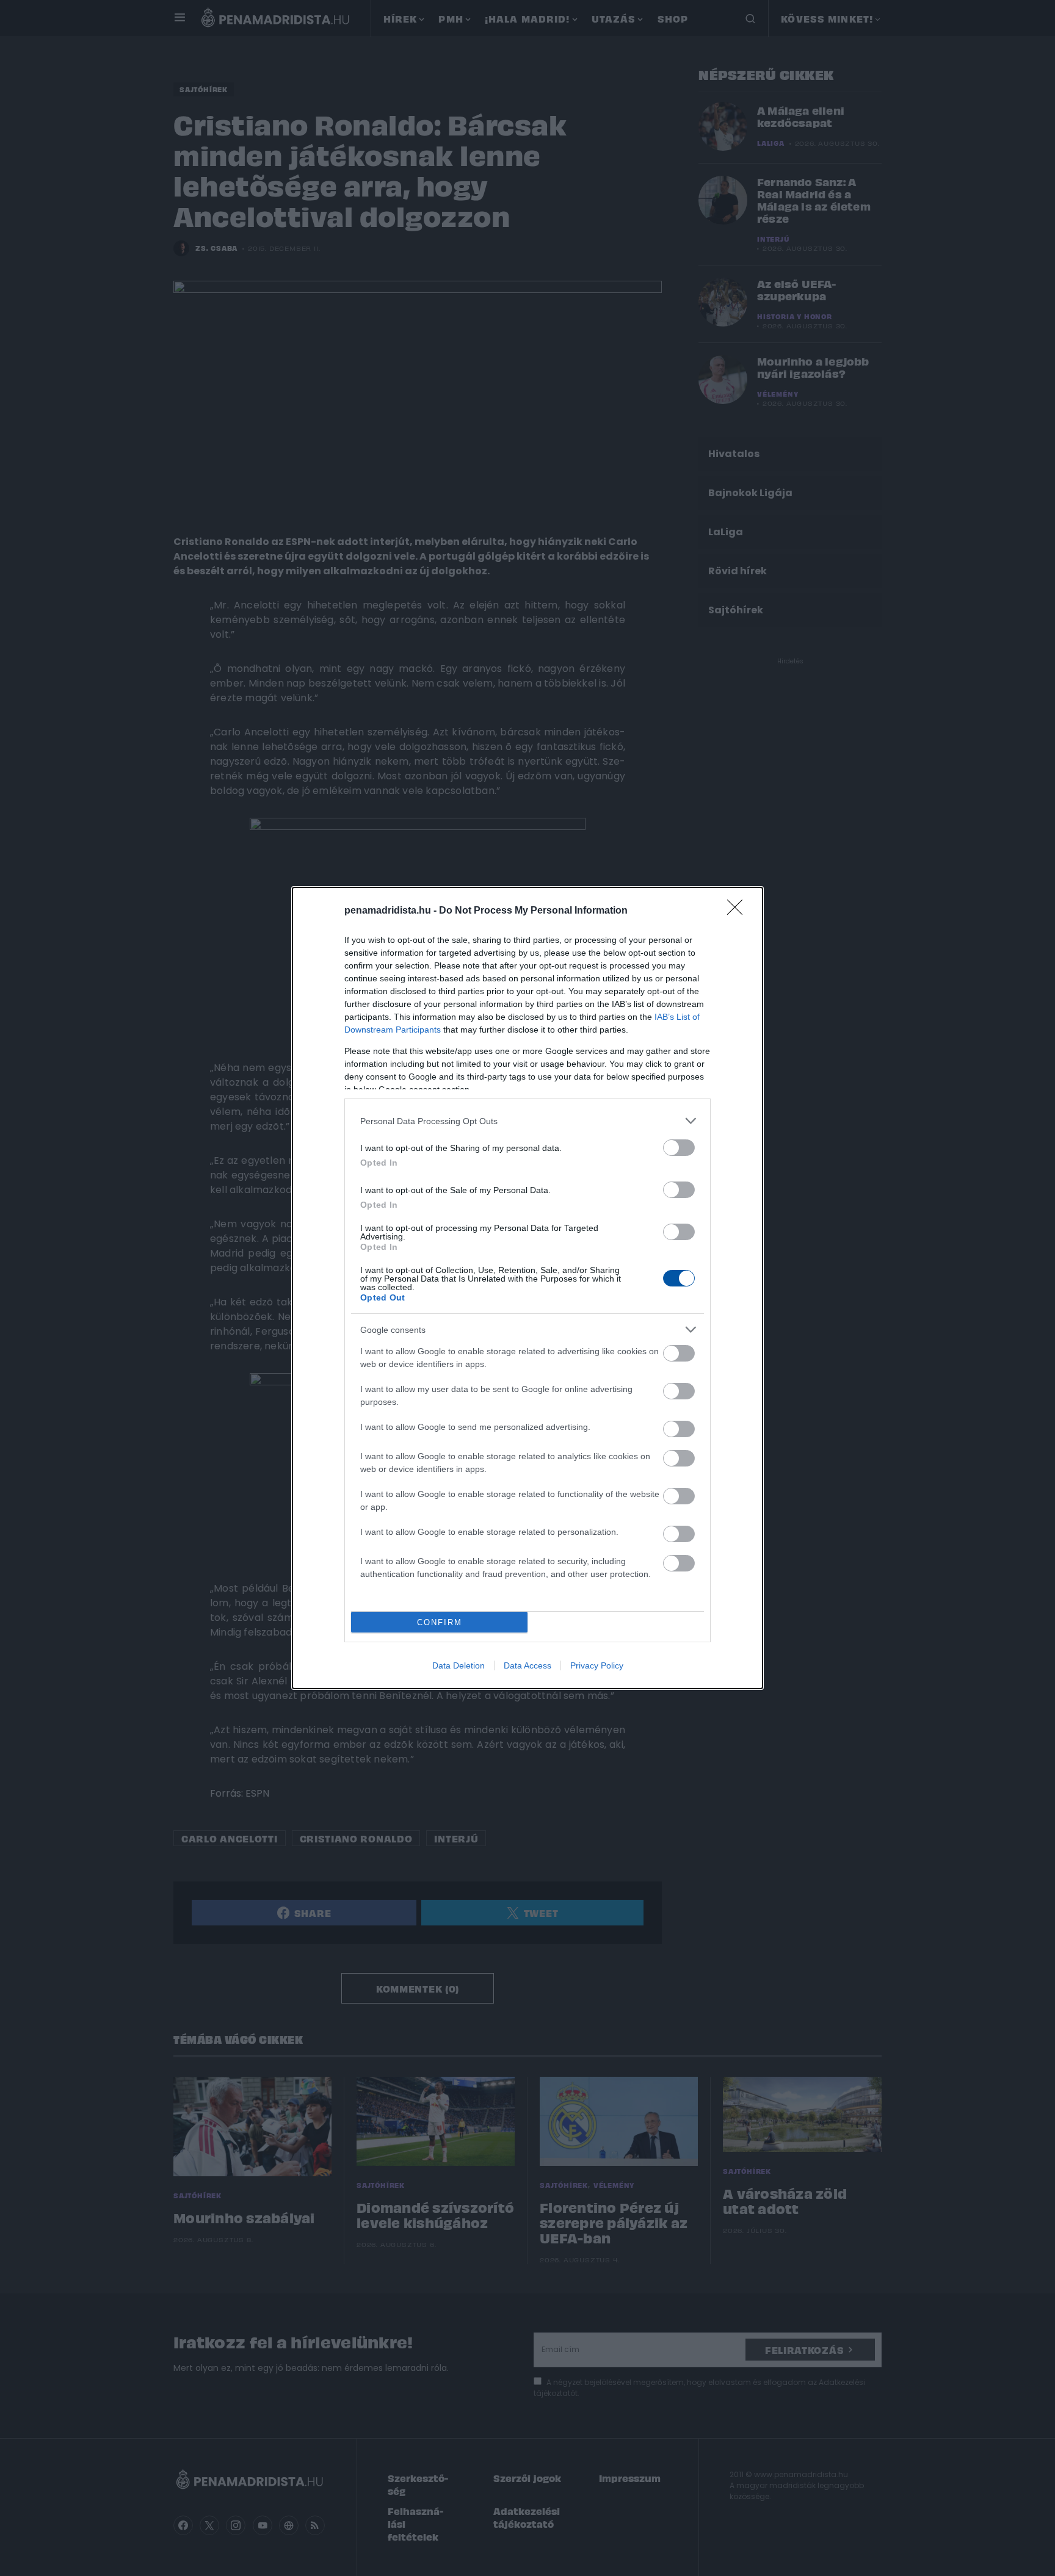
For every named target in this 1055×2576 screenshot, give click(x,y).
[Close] (739, 911)
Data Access (527, 1665)
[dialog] (527, 1288)
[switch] (679, 1148)
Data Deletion (459, 1665)
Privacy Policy (597, 1665)
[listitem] (527, 1121)
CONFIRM (440, 1622)
